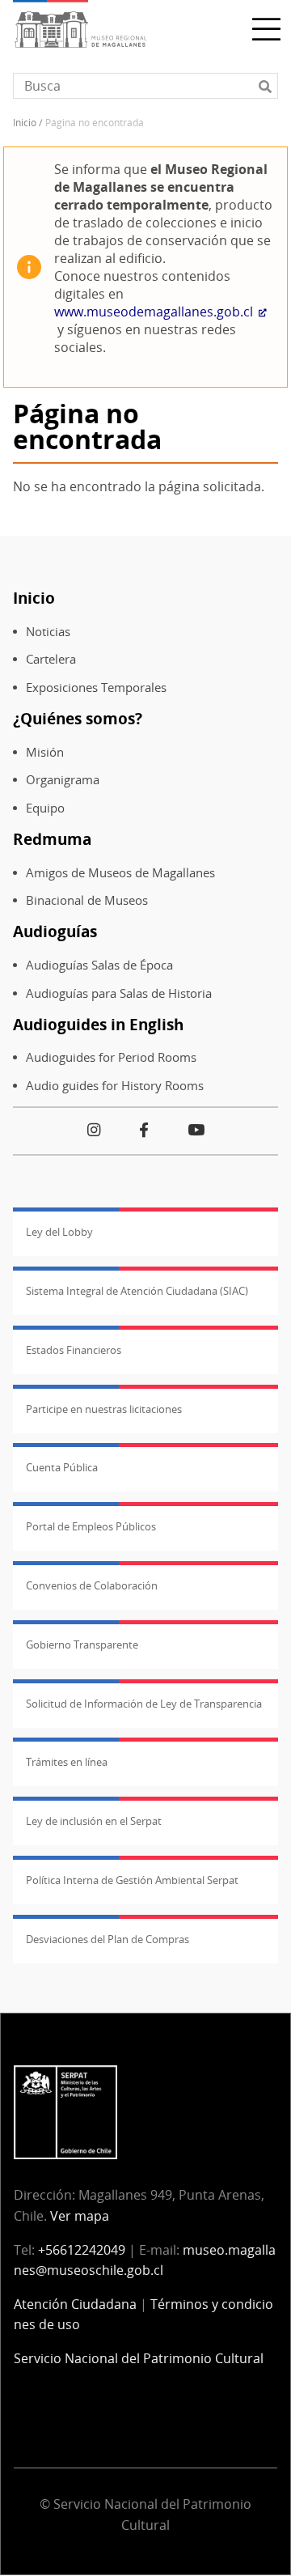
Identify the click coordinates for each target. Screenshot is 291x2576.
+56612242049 (82, 2250)
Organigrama (63, 780)
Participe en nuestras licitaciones (104, 1409)
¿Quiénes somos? (78, 718)
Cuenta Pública (62, 1467)
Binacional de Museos (87, 900)
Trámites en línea (67, 1762)
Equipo (45, 808)
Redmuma (52, 839)
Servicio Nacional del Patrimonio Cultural (139, 2358)
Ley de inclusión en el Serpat (94, 1821)
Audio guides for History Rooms (115, 1086)
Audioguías (55, 931)
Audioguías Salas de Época (99, 965)
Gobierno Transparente (82, 1644)
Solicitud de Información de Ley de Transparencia (144, 1704)
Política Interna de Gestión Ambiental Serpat (132, 1880)
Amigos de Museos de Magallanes (120, 873)
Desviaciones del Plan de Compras (108, 1939)
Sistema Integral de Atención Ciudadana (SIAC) (137, 1291)
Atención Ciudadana (75, 2304)
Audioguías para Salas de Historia (119, 993)
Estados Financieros (74, 1350)
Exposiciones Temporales (96, 687)
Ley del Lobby (59, 1232)
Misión (45, 752)
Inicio (25, 123)
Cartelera (51, 659)
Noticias (48, 632)
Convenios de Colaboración (92, 1585)
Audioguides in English (98, 1024)
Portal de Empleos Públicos (91, 1526)
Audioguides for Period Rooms (111, 1057)
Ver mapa (80, 2216)
